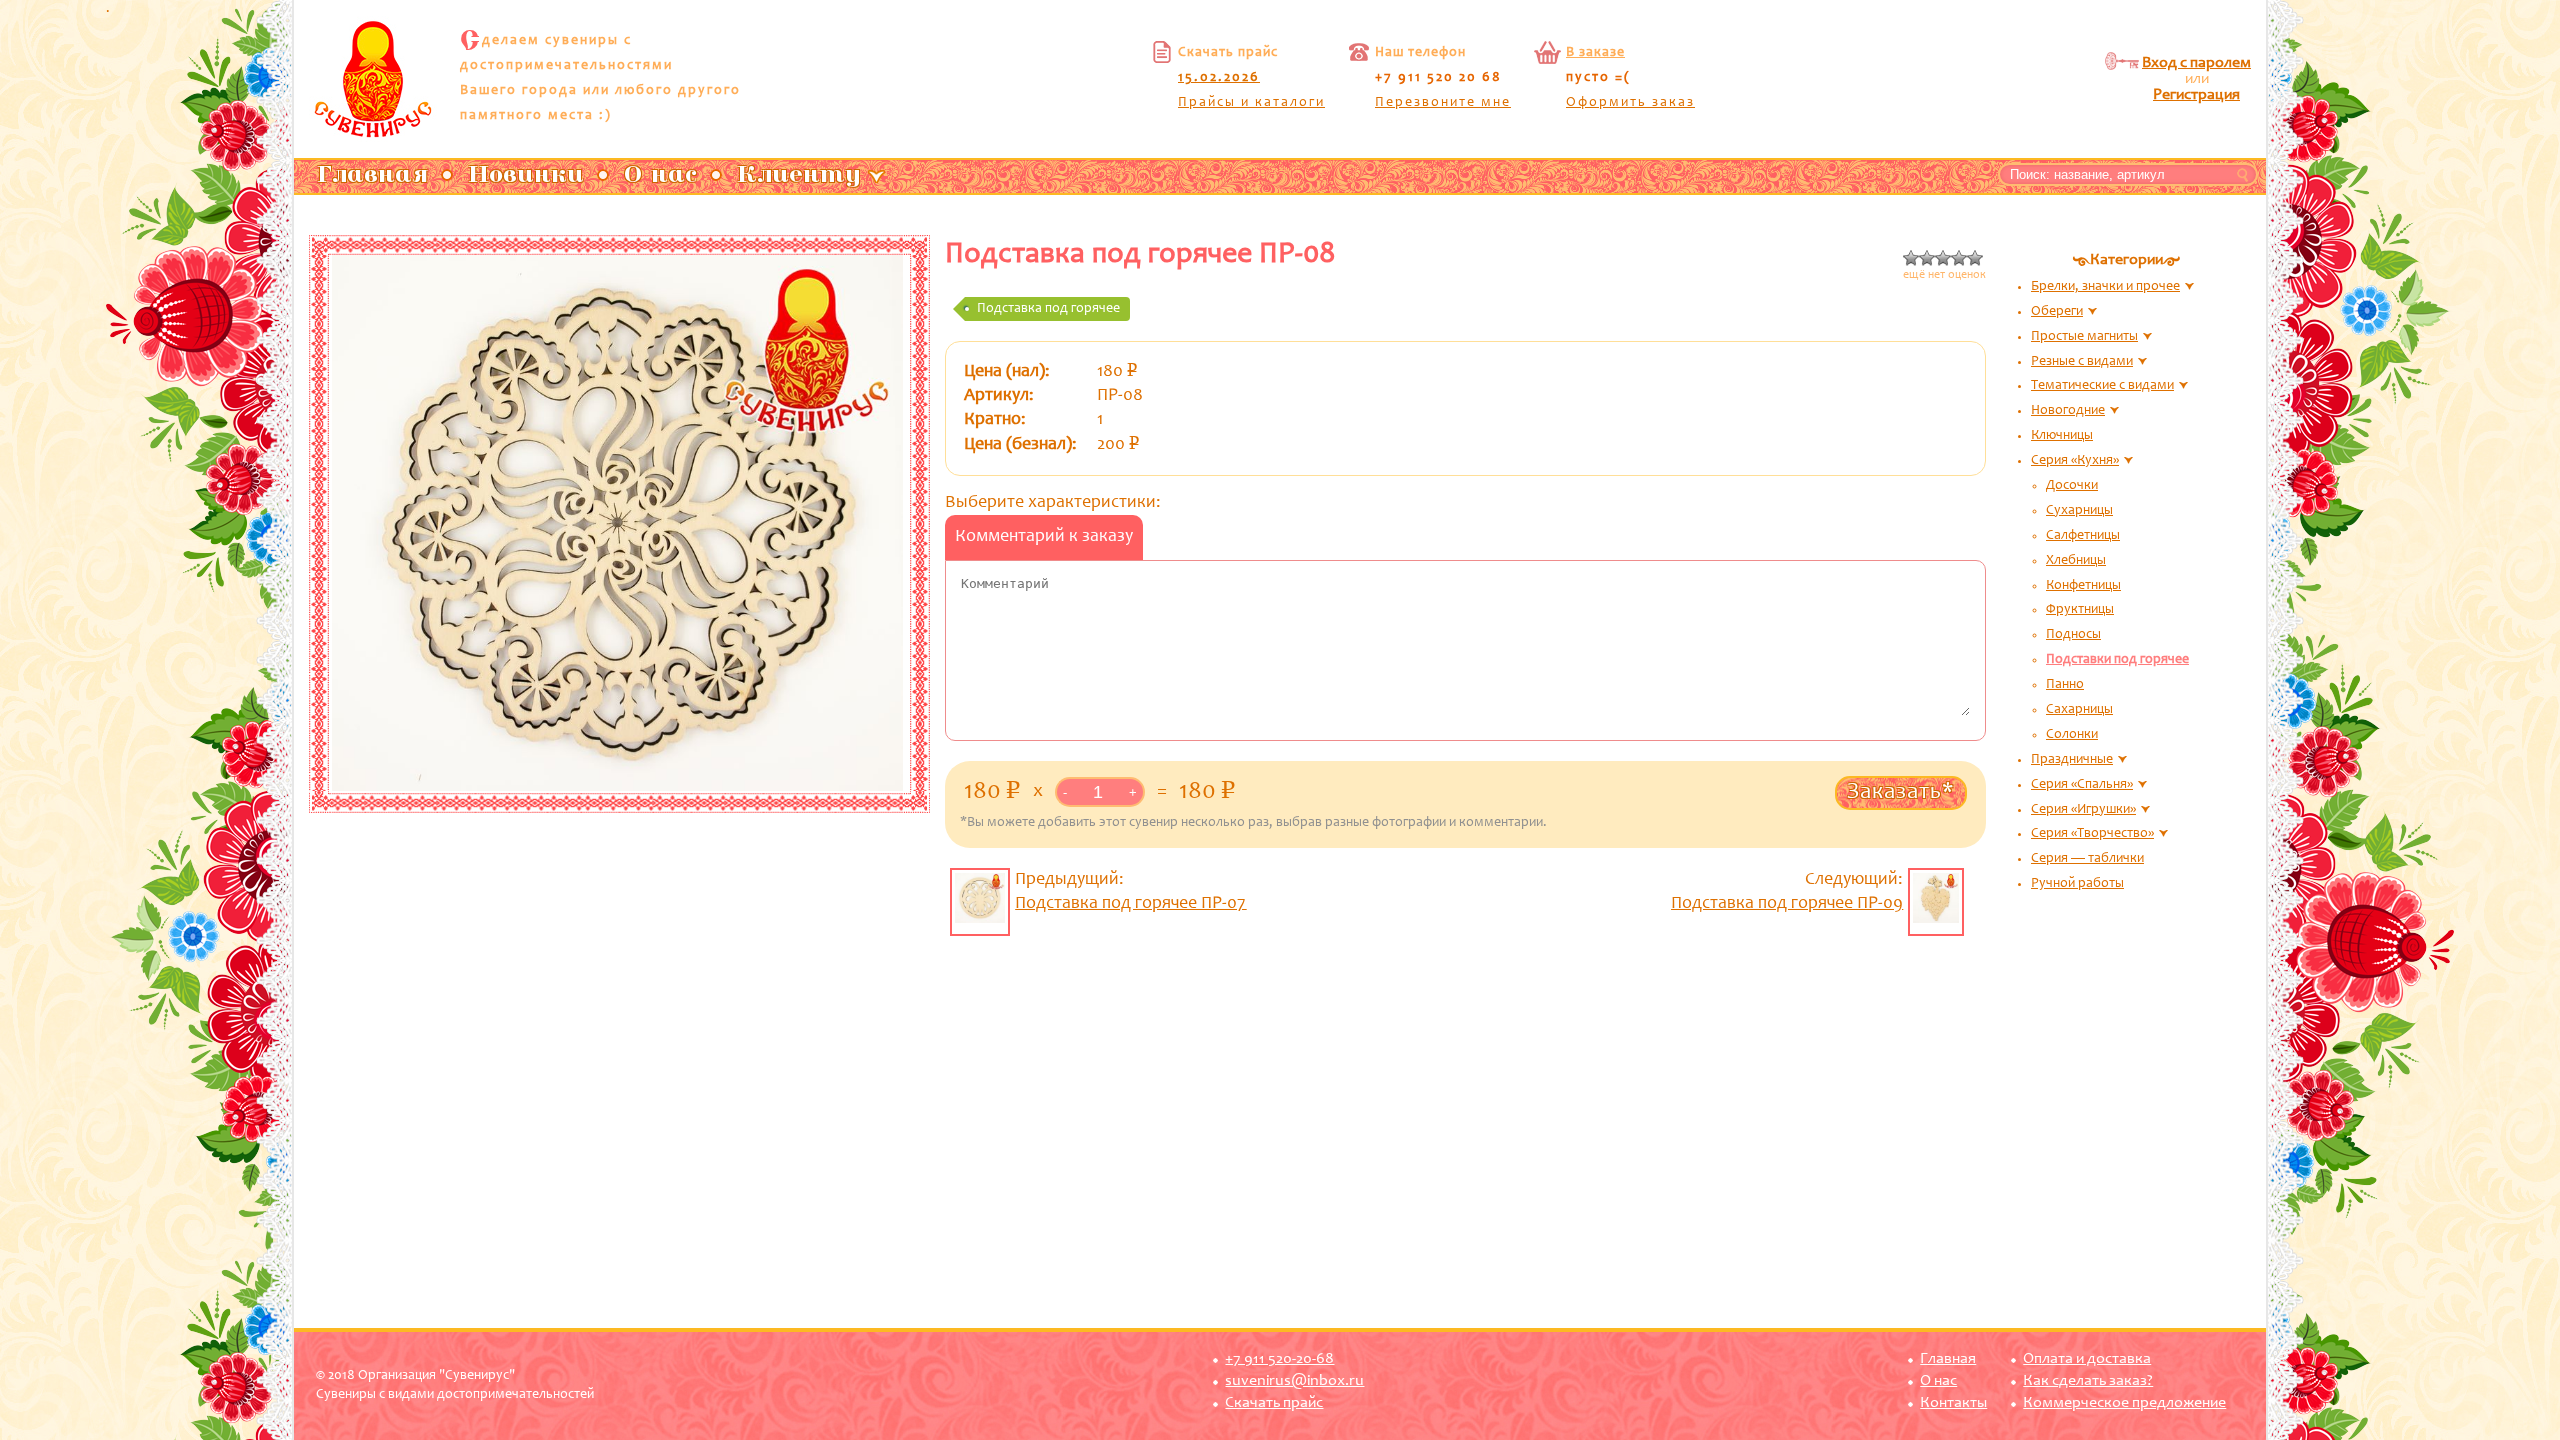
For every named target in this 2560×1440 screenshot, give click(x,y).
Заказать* (1901, 792)
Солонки (2072, 735)
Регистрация (2196, 95)
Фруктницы (2080, 610)
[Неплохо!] (1959, 258)
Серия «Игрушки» (2083, 810)
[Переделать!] (1927, 258)
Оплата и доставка (2087, 1359)
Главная (1948, 1359)
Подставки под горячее (2117, 660)
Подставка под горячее (1048, 309)
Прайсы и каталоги (1251, 103)
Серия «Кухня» (2075, 461)
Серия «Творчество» (2092, 834)
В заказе (1595, 53)
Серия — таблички (2087, 859)
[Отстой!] (1911, 258)
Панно (2065, 685)
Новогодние (2068, 411)
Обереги (2057, 312)
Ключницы (2062, 436)
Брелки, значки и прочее (2105, 287)
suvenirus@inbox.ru (1294, 1381)
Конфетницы (2083, 586)
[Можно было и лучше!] (1943, 258)
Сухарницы (2079, 511)
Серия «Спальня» (2082, 785)
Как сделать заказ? (2088, 1381)
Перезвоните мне (1443, 103)
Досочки (2072, 486)
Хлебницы (2076, 561)
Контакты (1953, 1403)
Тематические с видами (2102, 386)
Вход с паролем (2196, 63)
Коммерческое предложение (2124, 1403)
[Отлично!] (1975, 258)
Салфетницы (2083, 536)
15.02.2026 (1219, 78)
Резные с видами (2082, 362)
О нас (1938, 1381)
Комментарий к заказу (1044, 537)
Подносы (2073, 635)
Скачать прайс (1274, 1403)
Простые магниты (2084, 337)
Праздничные (2072, 760)
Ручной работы (2077, 884)
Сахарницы (2079, 710)
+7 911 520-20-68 (1279, 1359)
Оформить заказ (1630, 103)
